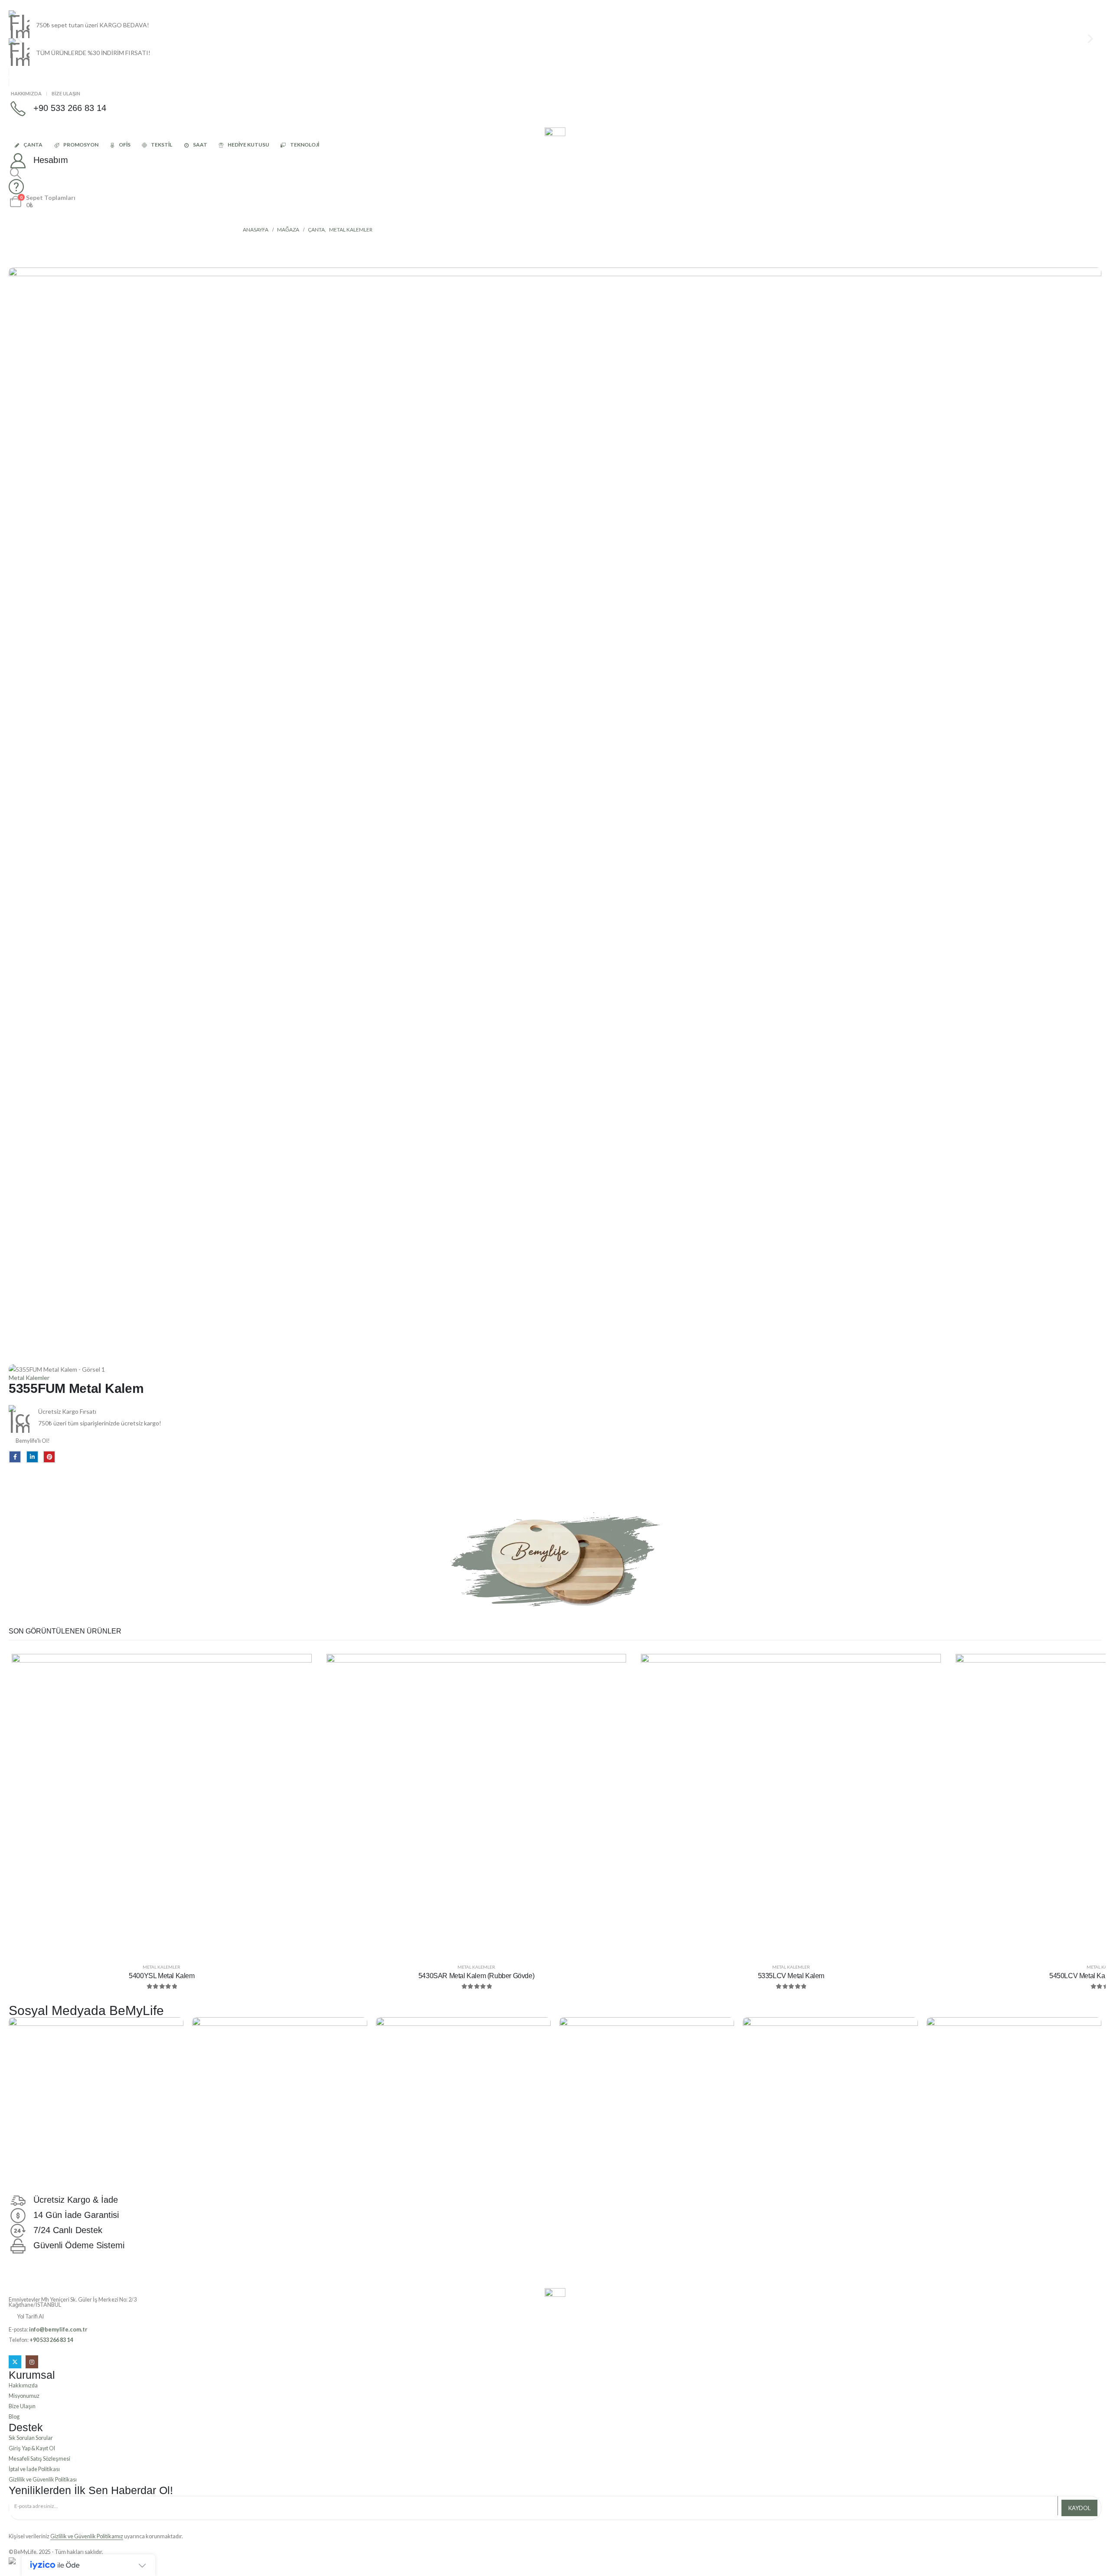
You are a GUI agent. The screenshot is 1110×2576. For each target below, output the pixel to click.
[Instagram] (32, 2362)
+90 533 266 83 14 (51, 2340)
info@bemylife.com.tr (58, 2330)
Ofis (125, 145)
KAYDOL (1079, 2508)
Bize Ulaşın (66, 93)
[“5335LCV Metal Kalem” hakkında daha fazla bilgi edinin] (928, 1667)
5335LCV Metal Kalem (791, 1976)
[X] (15, 2362)
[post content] (162, 1804)
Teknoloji (305, 145)
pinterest (49, 1457)
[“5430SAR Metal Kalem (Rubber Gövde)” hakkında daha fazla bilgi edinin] (613, 1667)
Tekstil (162, 145)
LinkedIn (32, 1457)
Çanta (33, 145)
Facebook (15, 1457)
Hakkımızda (26, 93)
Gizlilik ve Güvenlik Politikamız (87, 2536)
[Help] (555, 187)
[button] (15, 173)
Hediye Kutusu (248, 145)
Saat (200, 145)
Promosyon (81, 145)
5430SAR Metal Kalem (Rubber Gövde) (476, 1976)
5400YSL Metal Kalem (162, 1976)
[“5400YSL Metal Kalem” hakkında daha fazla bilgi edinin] (299, 1667)
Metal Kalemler (29, 1378)
